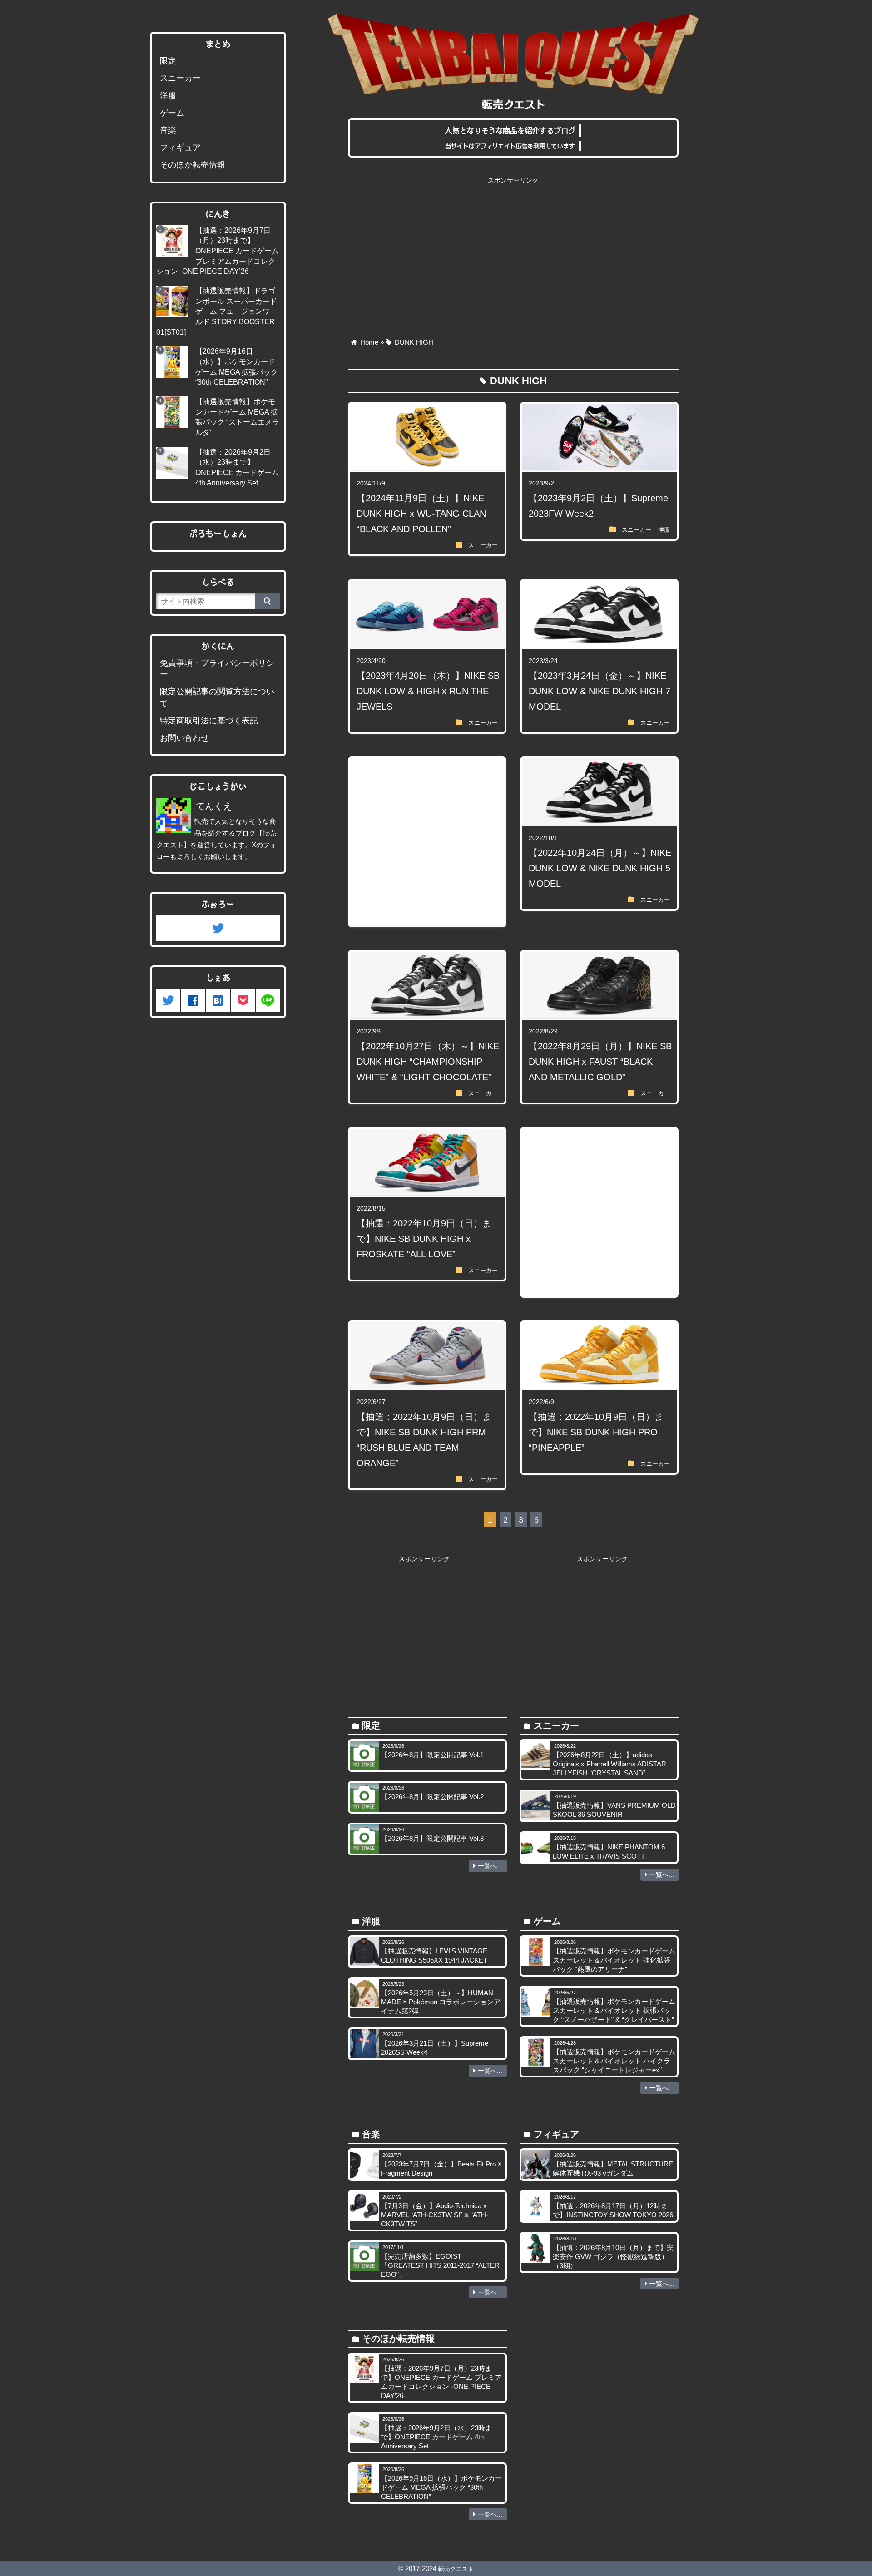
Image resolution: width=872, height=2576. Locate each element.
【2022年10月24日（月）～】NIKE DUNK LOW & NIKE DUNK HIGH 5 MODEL (600, 868)
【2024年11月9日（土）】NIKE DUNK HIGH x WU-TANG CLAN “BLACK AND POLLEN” (421, 514)
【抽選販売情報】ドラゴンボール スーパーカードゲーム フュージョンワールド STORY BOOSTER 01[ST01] (217, 311)
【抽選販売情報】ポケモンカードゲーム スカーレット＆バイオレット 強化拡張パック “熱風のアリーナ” (614, 1960)
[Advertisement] (513, 252)
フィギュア (180, 148)
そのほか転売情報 (193, 165)
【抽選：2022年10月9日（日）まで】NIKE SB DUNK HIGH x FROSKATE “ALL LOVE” (424, 1239)
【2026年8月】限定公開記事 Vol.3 (432, 1838)
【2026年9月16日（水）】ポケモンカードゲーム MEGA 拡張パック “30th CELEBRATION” (441, 2487)
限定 (168, 61)
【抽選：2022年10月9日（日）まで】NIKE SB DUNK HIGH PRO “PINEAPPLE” (596, 1432)
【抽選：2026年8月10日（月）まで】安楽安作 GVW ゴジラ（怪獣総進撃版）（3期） (613, 2257)
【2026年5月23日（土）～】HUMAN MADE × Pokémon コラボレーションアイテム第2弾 (441, 2002)
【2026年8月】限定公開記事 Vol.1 (432, 1755)
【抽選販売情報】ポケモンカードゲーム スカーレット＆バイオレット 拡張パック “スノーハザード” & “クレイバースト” (614, 2010)
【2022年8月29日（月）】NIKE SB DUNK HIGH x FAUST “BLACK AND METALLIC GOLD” (600, 1062)
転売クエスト (456, 2569)
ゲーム (172, 113)
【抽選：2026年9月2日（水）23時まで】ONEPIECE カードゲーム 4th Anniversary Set (436, 2437)
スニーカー (483, 545)
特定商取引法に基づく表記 (209, 721)
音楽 (168, 130)
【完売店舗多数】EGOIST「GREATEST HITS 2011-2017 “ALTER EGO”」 (440, 2265)
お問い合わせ (184, 738)
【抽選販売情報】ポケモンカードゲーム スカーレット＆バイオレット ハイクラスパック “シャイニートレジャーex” (614, 2061)
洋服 (664, 530)
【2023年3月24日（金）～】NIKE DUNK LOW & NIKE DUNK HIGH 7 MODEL (599, 691)
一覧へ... (490, 1866)
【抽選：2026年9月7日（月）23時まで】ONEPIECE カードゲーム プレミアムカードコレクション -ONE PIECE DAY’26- (218, 251)
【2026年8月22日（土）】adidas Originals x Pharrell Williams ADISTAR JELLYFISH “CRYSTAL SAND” (609, 1764)
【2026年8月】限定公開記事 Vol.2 (432, 1797)
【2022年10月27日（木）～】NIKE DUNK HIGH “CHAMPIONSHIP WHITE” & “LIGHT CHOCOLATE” (428, 1062)
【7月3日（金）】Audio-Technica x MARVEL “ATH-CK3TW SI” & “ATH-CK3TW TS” (435, 2215)
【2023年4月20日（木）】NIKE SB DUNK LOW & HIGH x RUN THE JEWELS (428, 691)
